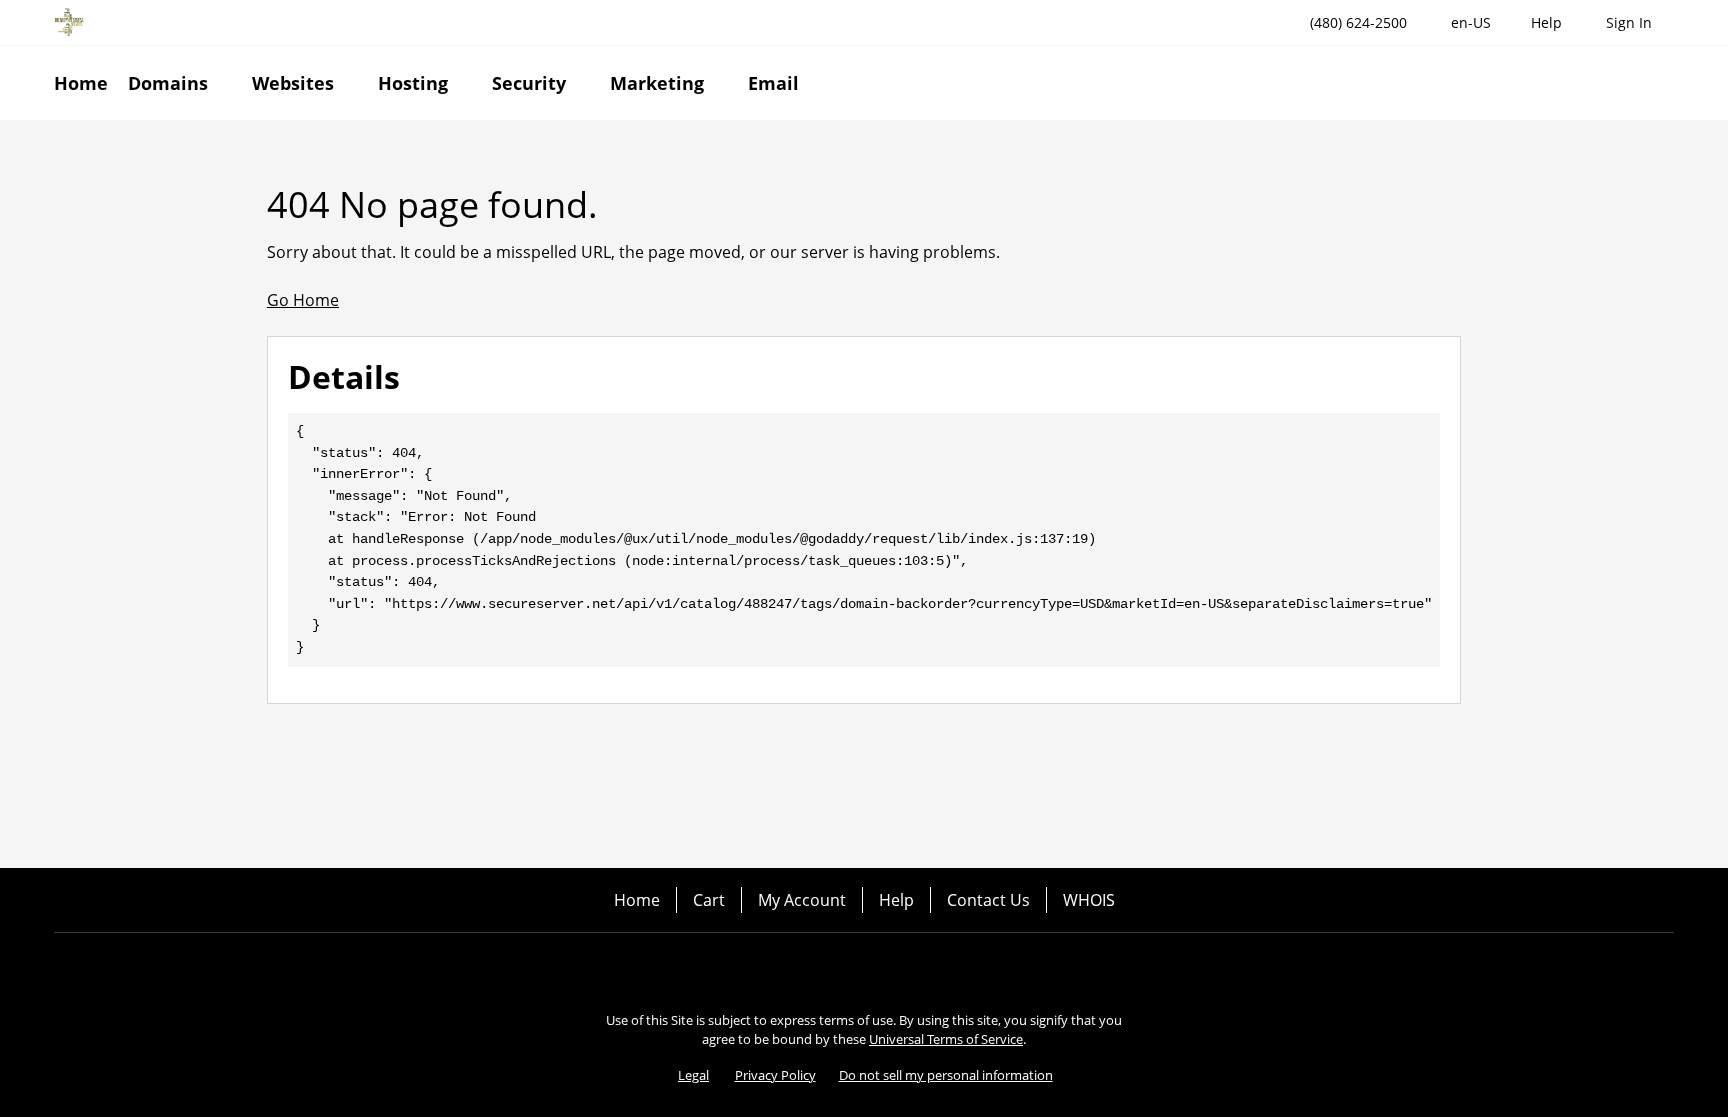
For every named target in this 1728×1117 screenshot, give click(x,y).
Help (896, 900)
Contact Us (988, 900)
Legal (693, 1075)
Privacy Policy (775, 1075)
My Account (802, 900)
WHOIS (1089, 900)
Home (637, 900)
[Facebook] (808, 967)
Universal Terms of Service (946, 1039)
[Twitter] (864, 967)
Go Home (303, 300)
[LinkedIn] (920, 967)
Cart (709, 900)
